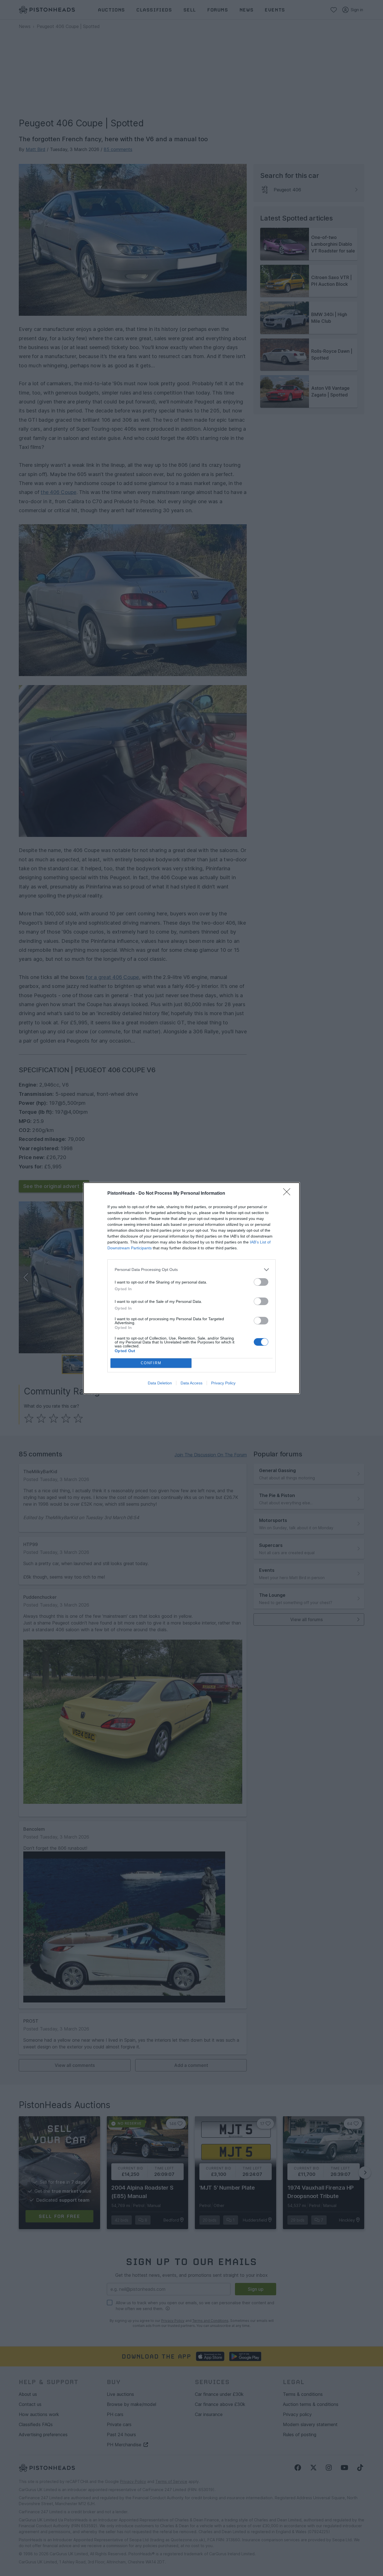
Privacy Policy (223, 1383)
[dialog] (191, 1288)
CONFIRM (151, 1363)
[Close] (289, 1194)
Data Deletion (160, 1383)
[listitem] (191, 1270)
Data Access (191, 1383)
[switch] (261, 1282)
